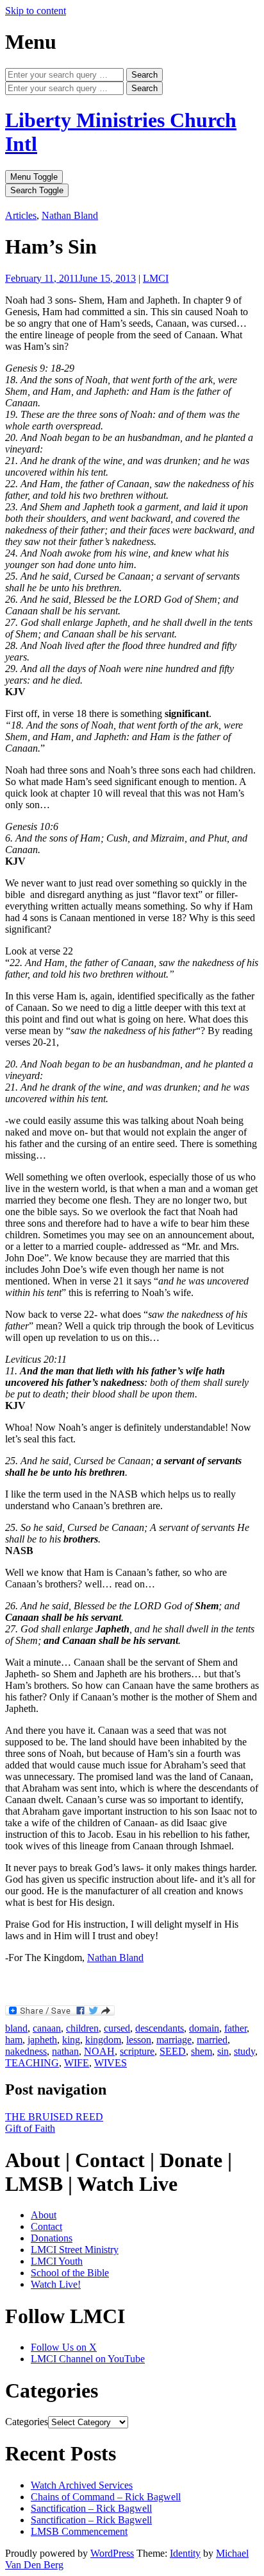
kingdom (103, 2040)
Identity (185, 2553)
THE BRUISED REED (54, 2117)
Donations (52, 2238)
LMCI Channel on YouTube (88, 2359)
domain (204, 2028)
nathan (65, 2051)
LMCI (156, 278)
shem (202, 2051)
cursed (117, 2028)
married (212, 2040)
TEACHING (32, 2063)
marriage (174, 2040)
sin (223, 2051)
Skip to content (36, 11)
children (82, 2028)
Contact (46, 2226)
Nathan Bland (70, 215)
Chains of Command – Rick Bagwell (106, 2497)
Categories (27, 2422)
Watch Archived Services (82, 2485)
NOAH (99, 2051)
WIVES (111, 2063)
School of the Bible (70, 2273)
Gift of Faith (30, 2128)
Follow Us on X (64, 2347)
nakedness (26, 2051)
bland (16, 2028)
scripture (137, 2051)
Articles (21, 215)
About (44, 2215)
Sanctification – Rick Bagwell (91, 2508)
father (235, 2028)
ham (14, 2040)
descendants (160, 2028)
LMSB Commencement (79, 2531)
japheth (42, 2040)
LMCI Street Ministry (75, 2250)
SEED (173, 2051)
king (71, 2040)
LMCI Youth (57, 2261)
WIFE (77, 2063)
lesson (139, 2040)
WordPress (112, 2553)
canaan (47, 2028)
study (244, 2051)
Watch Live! (56, 2284)
